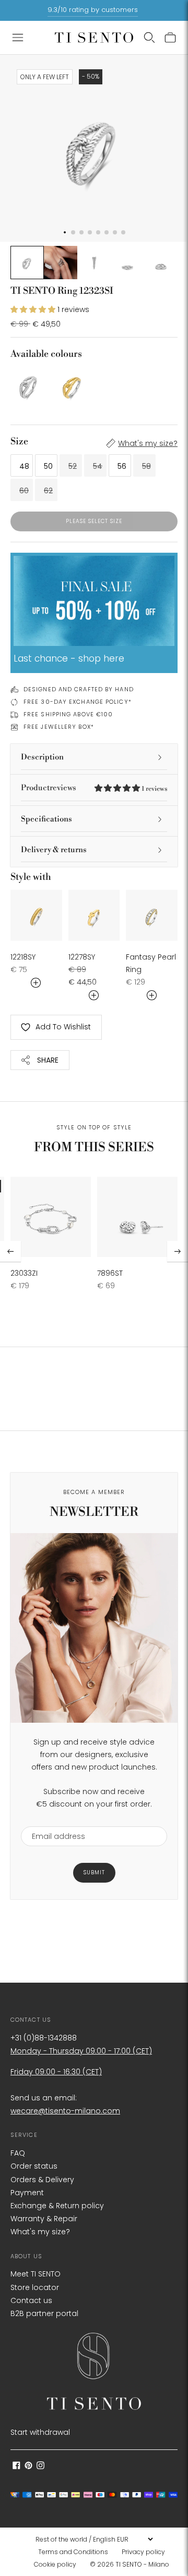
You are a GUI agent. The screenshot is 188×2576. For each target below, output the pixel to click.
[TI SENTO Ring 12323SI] (29, 385)
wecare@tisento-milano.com (65, 2111)
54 (98, 466)
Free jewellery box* (59, 727)
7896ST (110, 1273)
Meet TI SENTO (36, 2274)
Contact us (31, 2300)
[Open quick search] (149, 38)
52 (73, 466)
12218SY (23, 957)
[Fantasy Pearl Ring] (152, 916)
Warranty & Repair (44, 2219)
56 (122, 466)
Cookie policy (55, 2564)
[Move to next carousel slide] (178, 1251)
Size (19, 441)
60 (24, 491)
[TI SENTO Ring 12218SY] (36, 916)
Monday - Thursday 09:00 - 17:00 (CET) (81, 2051)
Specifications (46, 819)
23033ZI (24, 1273)
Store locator (35, 2287)
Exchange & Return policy (57, 2206)
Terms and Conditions (73, 2552)
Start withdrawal (40, 2432)
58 (146, 466)
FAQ (18, 2153)
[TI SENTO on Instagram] (40, 2467)
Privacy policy (143, 2552)
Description (42, 757)
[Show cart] (170, 38)
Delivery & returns (54, 850)
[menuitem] (76, 2552)
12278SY (82, 957)
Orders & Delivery (42, 2180)
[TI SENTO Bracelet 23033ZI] (51, 1217)
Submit (94, 1872)
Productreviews (94, 788)
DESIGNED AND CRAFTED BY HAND (79, 689)
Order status (34, 2166)
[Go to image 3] (94, 263)
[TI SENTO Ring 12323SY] (72, 385)
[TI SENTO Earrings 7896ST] (137, 1217)
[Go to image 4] (127, 263)
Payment (27, 2193)
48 (24, 466)
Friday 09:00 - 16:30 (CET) (56, 2072)
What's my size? (148, 443)
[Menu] (18, 38)
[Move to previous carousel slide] (10, 1251)
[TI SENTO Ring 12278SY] (94, 916)
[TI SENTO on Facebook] (16, 2467)
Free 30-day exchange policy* (78, 702)
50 (48, 466)
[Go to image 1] (27, 263)
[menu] (94, 2539)
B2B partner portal (44, 2313)
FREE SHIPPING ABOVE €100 (68, 714)
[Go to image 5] (161, 263)
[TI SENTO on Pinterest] (28, 2467)
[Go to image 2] (61, 263)
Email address (54, 1820)
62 (48, 491)
